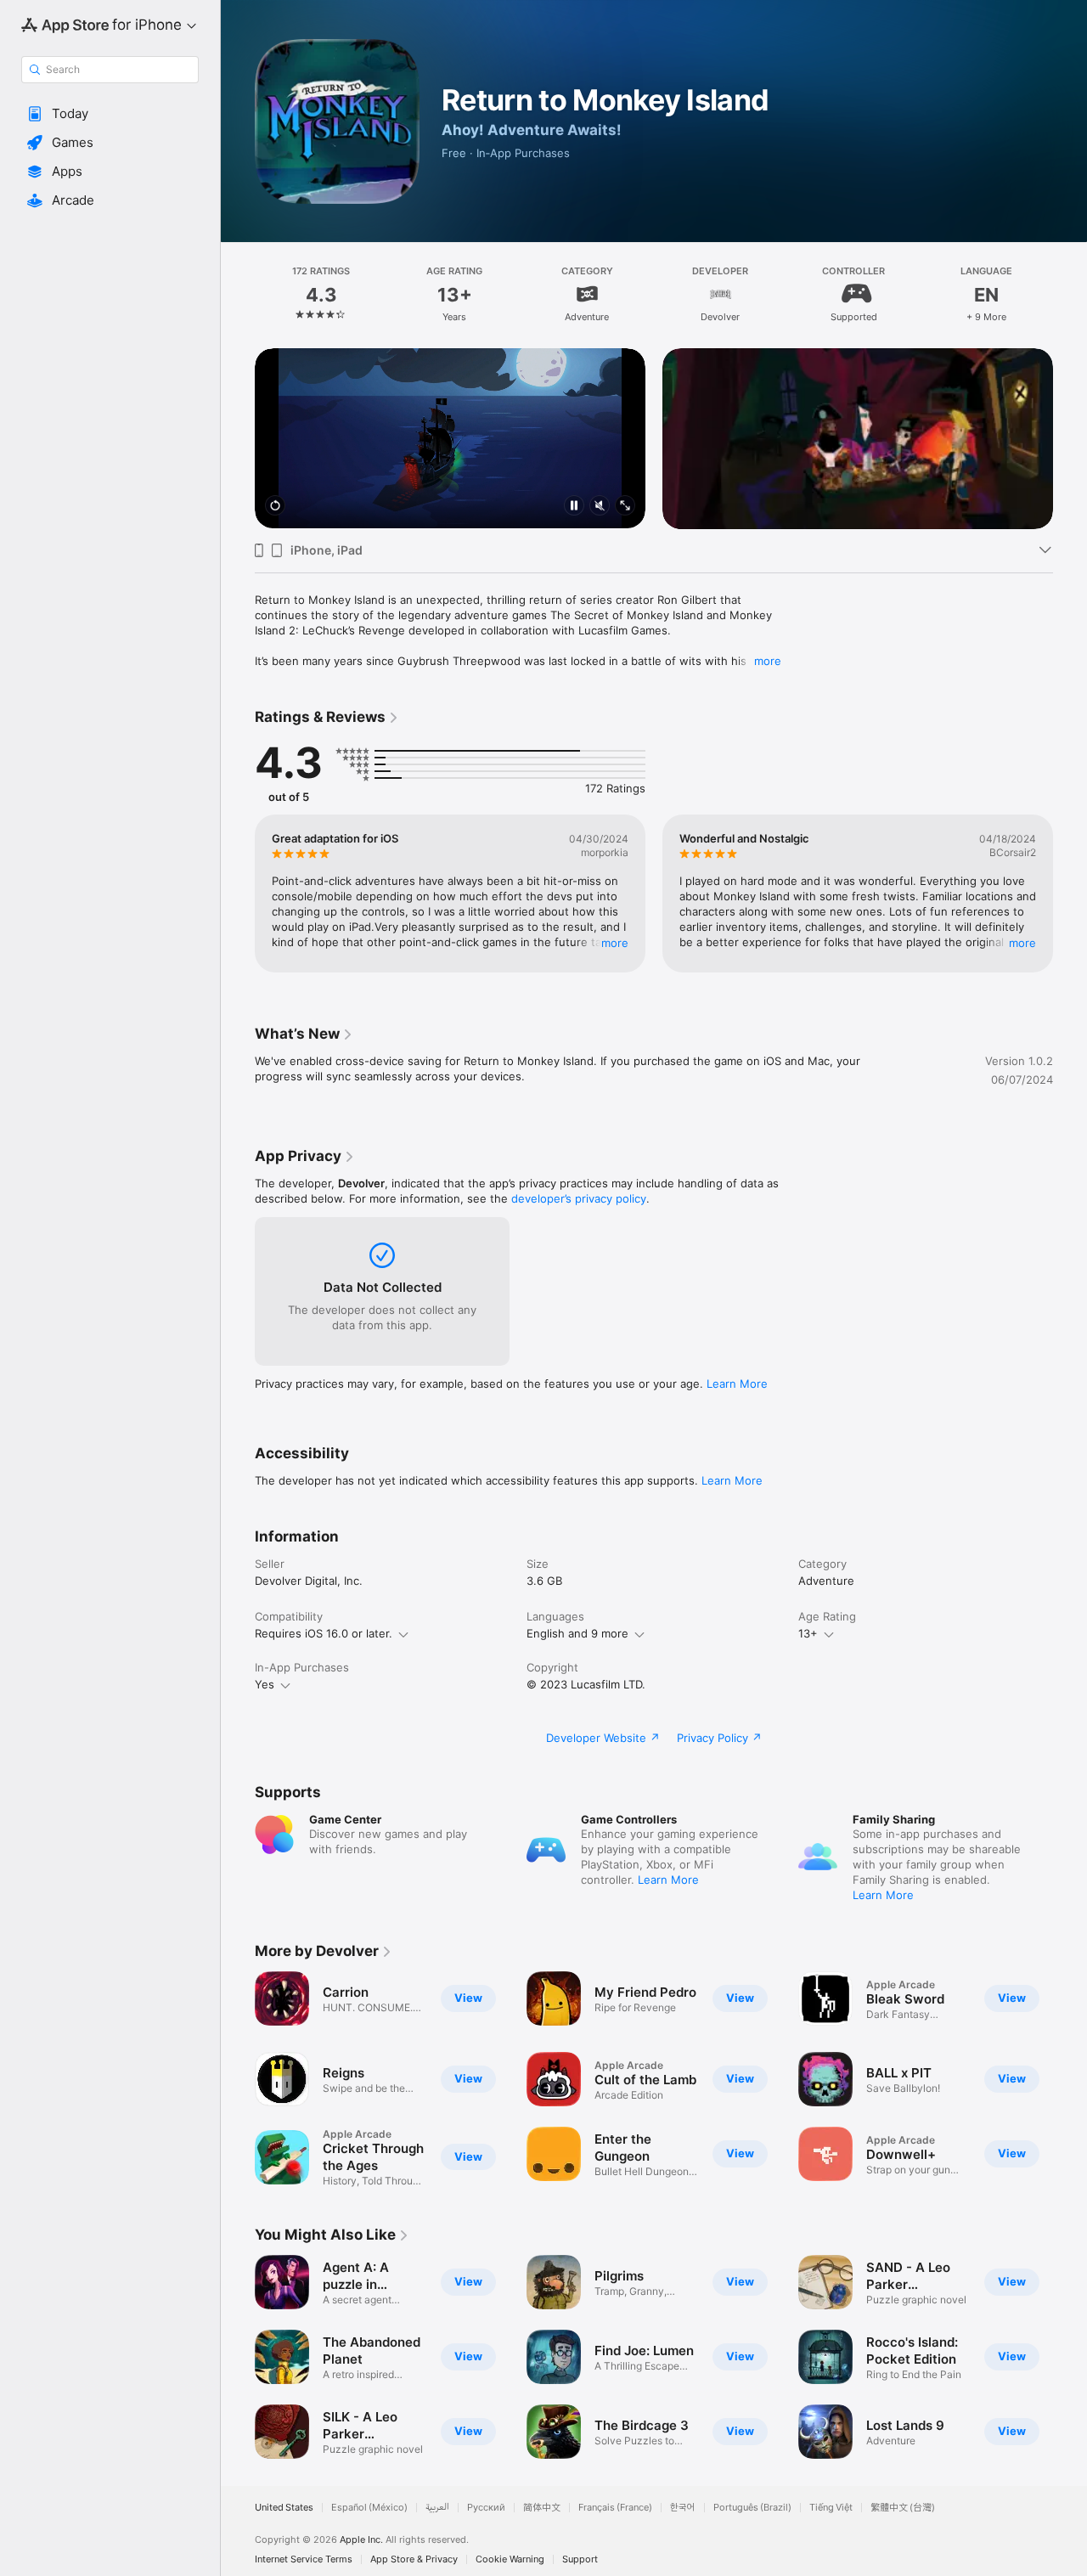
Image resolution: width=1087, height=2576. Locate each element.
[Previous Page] (238, 295)
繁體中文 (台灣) (903, 2508)
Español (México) (369, 2508)
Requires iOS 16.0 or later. (324, 1633)
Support (580, 2559)
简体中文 (542, 2508)
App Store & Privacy (414, 2559)
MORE (615, 942)
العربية (437, 2508)
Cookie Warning (510, 2559)
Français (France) (615, 2508)
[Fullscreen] (625, 507)
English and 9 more (577, 1633)
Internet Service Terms (304, 2559)
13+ (808, 1633)
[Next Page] (1070, 295)
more (768, 661)
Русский (486, 2508)
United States (284, 2508)
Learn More (737, 1384)
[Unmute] (600, 507)
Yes (265, 1684)
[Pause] (574, 507)
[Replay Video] (275, 507)
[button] (110, 114)
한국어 (683, 2508)
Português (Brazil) (752, 2508)
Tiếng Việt (831, 2508)
